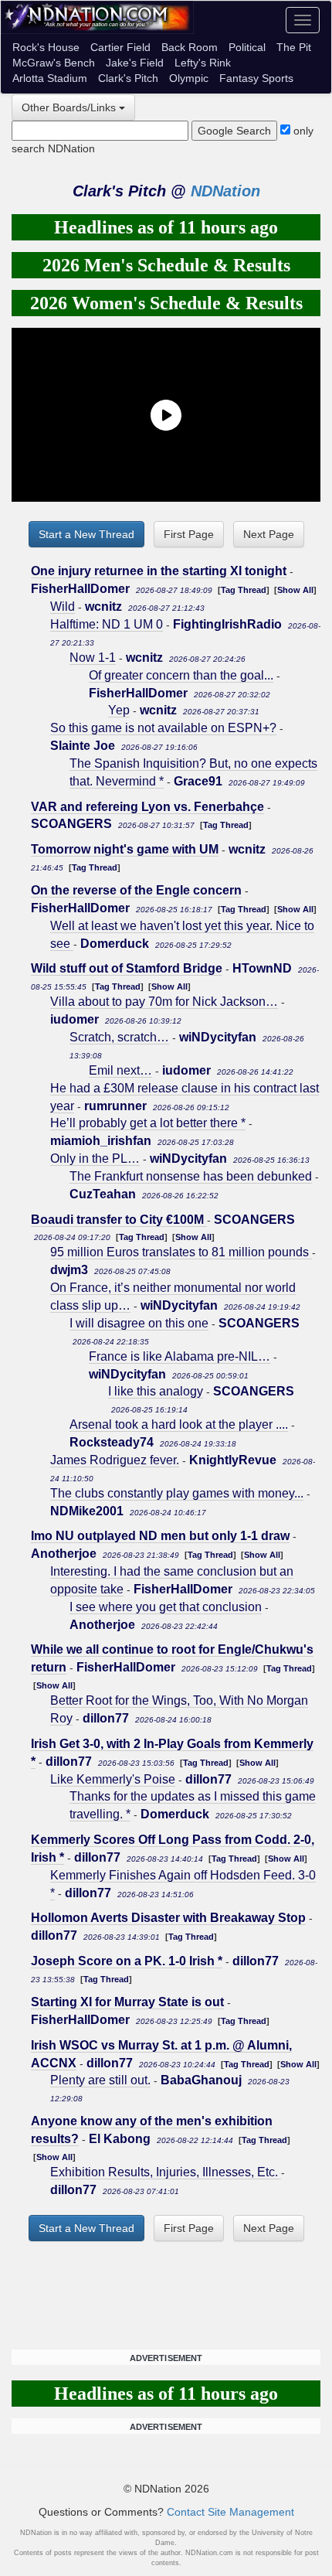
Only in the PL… (95, 1159)
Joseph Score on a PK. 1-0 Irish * (127, 1961)
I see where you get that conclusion (166, 1607)
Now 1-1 (93, 658)
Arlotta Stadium (50, 78)
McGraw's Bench (54, 63)
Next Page (269, 534)
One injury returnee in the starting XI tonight (159, 571)
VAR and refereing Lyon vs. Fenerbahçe (147, 807)
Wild (63, 607)
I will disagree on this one (139, 1323)
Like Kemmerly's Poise (113, 1779)
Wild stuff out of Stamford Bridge (127, 968)
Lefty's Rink (203, 63)
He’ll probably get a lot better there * (148, 1123)
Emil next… (120, 1070)
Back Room (190, 47)
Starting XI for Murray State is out (127, 2002)
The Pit (294, 47)
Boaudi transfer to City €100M (119, 1220)
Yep (119, 710)
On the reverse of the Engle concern (136, 890)
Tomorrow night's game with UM (125, 849)
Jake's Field (135, 63)
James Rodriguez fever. (115, 1460)
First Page (189, 534)
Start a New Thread (86, 534)
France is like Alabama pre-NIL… (180, 1356)
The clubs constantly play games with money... (177, 1493)
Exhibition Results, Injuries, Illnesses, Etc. (166, 2172)
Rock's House (46, 47)
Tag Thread (244, 590)
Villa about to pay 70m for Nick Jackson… (164, 1002)
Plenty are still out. (100, 2080)
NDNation (225, 191)
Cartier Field (120, 47)
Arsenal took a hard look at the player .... (179, 1424)
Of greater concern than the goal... (181, 675)
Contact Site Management (230, 2512)
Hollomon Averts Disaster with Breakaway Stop (168, 1918)
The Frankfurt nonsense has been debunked (191, 1176)
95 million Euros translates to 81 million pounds (181, 1252)
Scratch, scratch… (119, 1037)
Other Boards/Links (69, 107)
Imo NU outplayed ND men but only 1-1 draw (160, 1536)
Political (247, 47)
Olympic (189, 78)
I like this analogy (156, 1391)
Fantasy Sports (256, 78)
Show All (295, 590)
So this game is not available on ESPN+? (163, 728)
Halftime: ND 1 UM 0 (107, 624)
